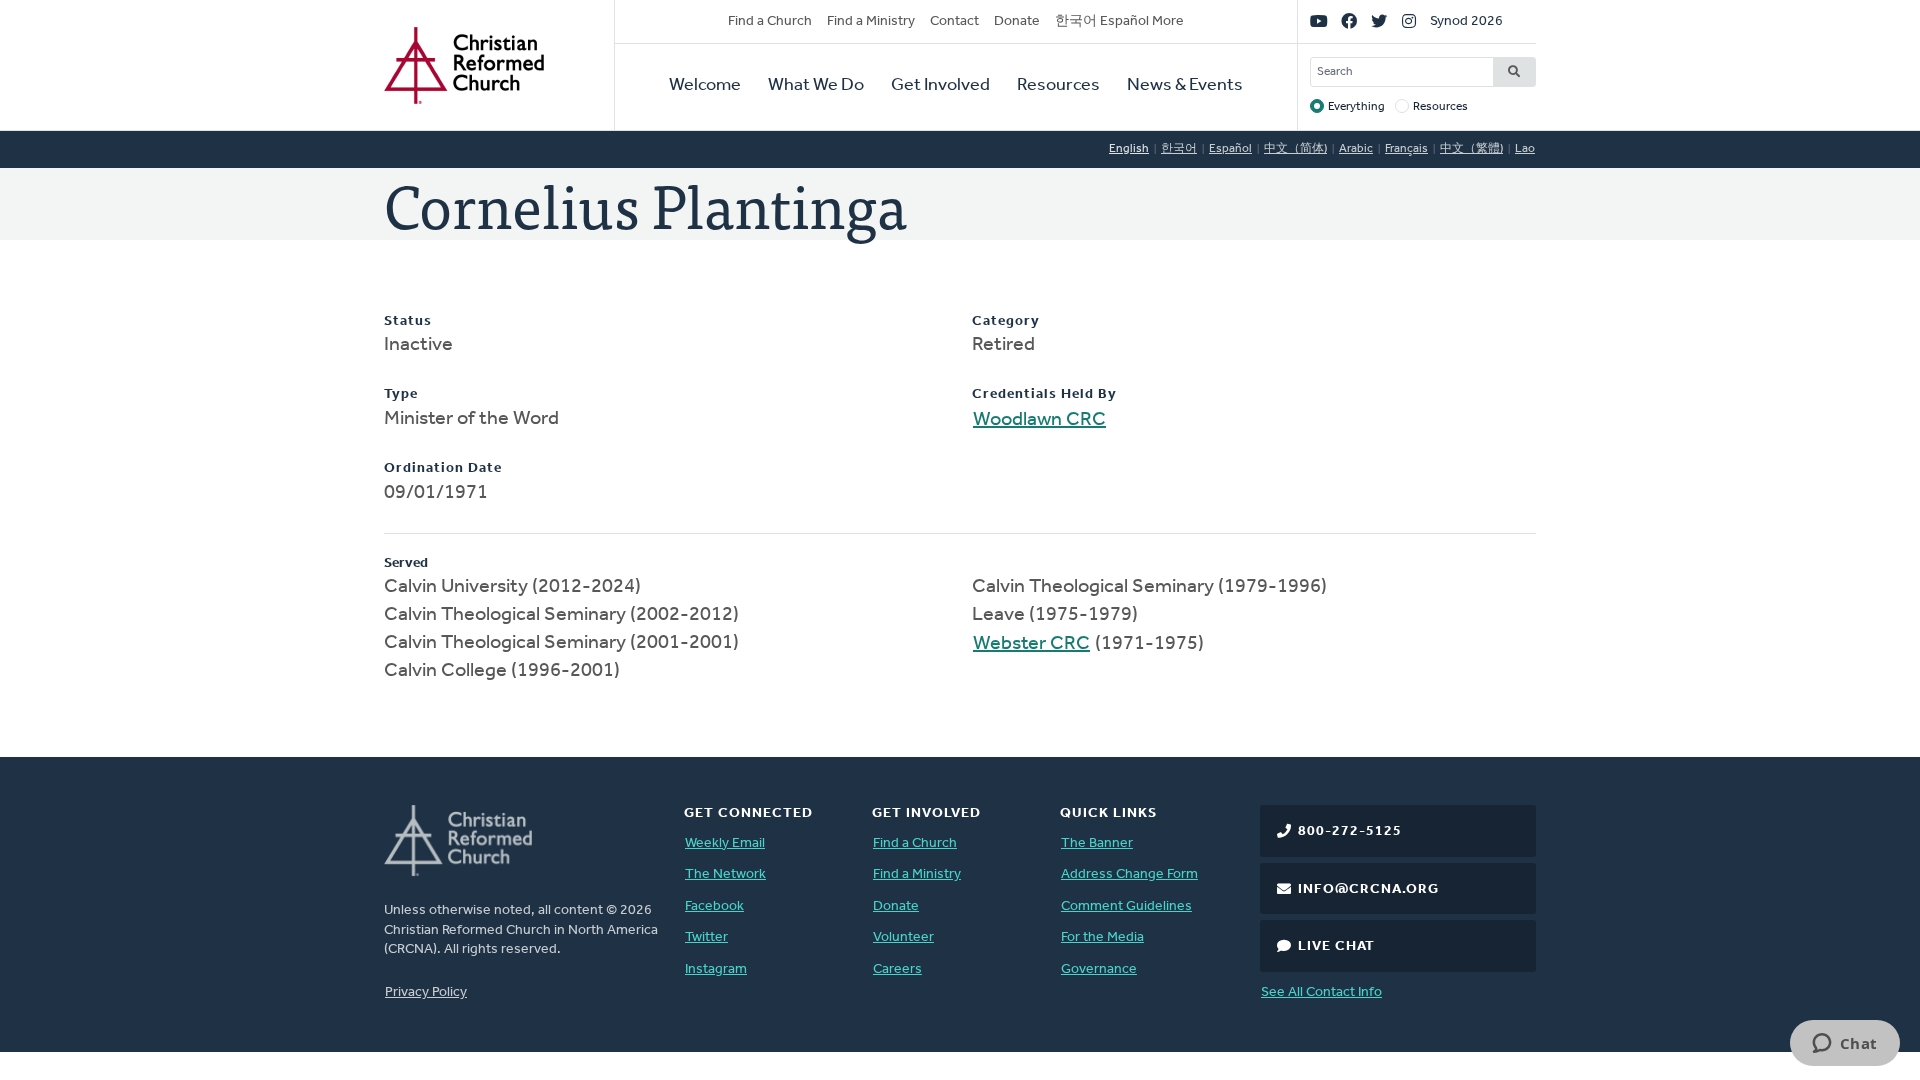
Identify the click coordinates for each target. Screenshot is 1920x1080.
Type (401, 394)
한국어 (1179, 149)
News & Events (1185, 86)
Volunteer (903, 937)
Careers (897, 969)
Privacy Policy (426, 992)
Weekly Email (725, 843)
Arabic (1356, 149)
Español (1230, 149)
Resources (1058, 86)
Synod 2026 (1466, 21)
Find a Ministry (871, 21)
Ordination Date (443, 468)
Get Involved (940, 86)
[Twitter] (1379, 22)
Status (408, 321)
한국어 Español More (1119, 21)
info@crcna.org (1368, 889)
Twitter (706, 937)
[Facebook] (1349, 22)
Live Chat (1336, 946)
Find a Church (770, 21)
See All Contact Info (1321, 992)
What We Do (816, 86)
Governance (1099, 969)
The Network (725, 874)
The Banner (1097, 843)
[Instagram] (1409, 22)
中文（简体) (1295, 149)
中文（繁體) (1471, 149)
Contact (954, 21)
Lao (1525, 149)
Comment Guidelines (1126, 906)
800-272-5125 (1350, 831)
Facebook (714, 906)
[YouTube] (1319, 22)
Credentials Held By (1044, 394)
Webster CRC (1031, 644)
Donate (1017, 21)
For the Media (1102, 937)
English (1129, 149)
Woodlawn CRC (1039, 420)
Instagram (716, 969)
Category (1006, 321)
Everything (1356, 107)
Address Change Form (1129, 874)
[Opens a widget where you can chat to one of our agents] (1844, 1045)
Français (1406, 149)
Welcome (705, 86)
